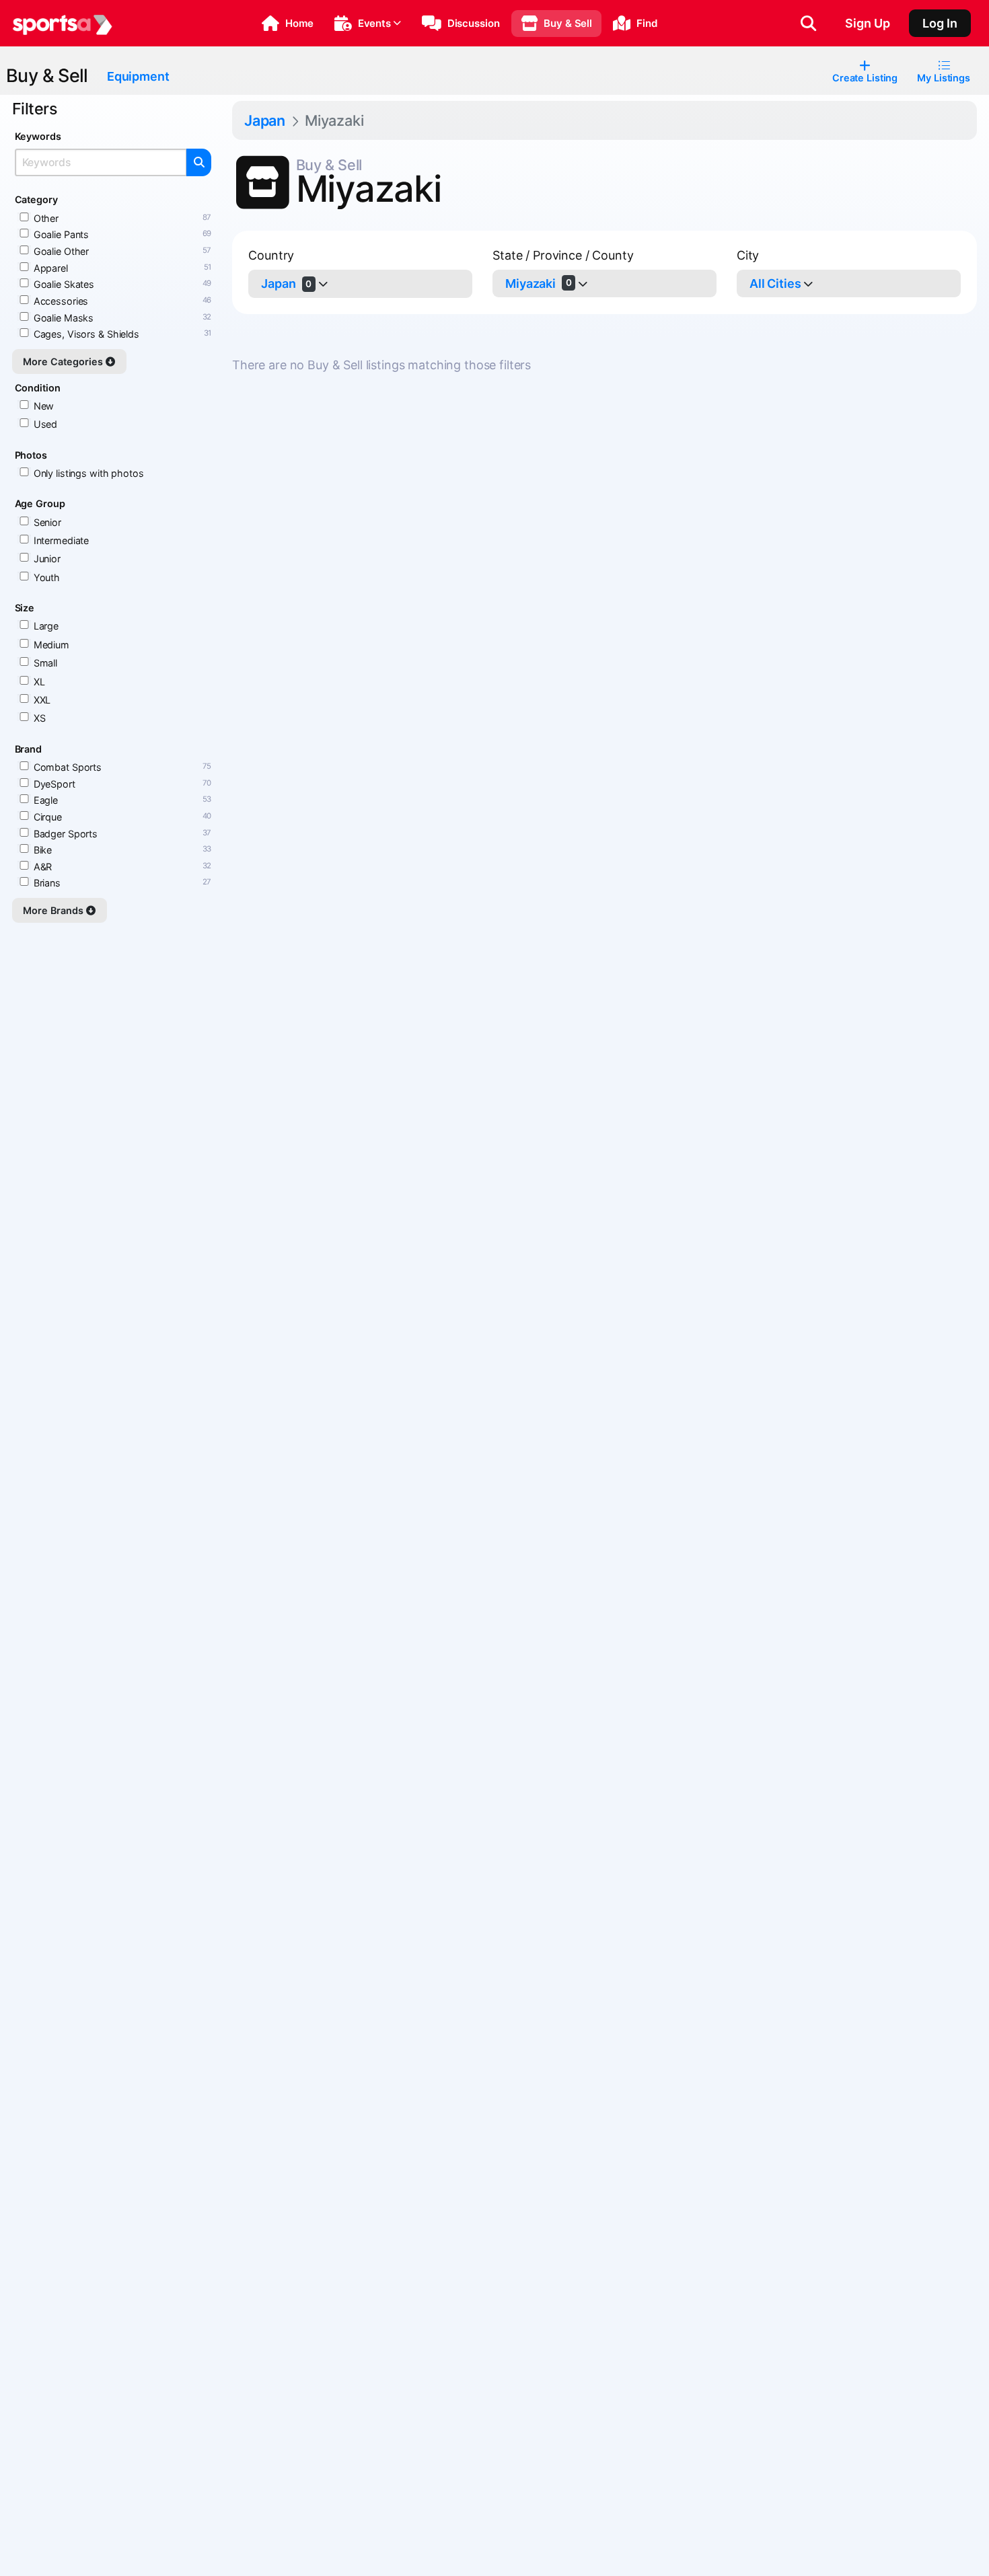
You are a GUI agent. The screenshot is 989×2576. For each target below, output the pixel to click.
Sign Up (868, 23)
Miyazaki (538, 283)
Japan (265, 120)
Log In (940, 23)
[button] (288, 24)
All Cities (775, 283)
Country (271, 255)
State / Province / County (563, 255)
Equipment (138, 76)
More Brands (54, 910)
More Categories (64, 362)
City (748, 255)
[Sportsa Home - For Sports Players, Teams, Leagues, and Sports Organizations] (63, 24)
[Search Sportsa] (808, 24)
